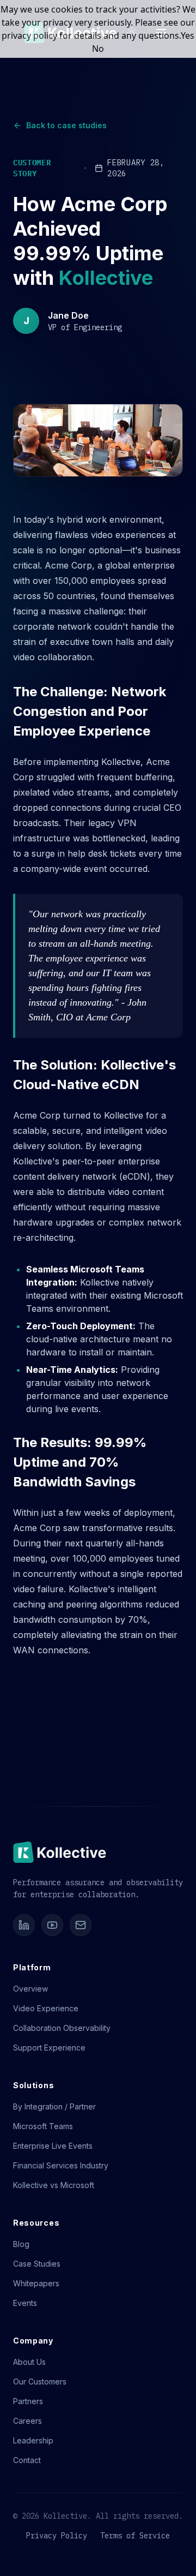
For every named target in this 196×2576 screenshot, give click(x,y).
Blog (21, 2244)
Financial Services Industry (61, 2165)
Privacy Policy (57, 2536)
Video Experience (46, 2008)
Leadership (33, 2440)
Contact (27, 2460)
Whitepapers (36, 2283)
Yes (188, 35)
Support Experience (49, 2048)
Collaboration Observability (62, 2028)
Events (25, 2303)
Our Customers (40, 2381)
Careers (27, 2421)
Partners (28, 2401)
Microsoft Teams (43, 2126)
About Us (29, 2362)
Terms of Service (135, 2536)
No (98, 49)
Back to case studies (66, 125)
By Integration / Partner (54, 2106)
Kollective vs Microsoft (54, 2185)
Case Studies (37, 2264)
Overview (30, 1989)
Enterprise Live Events (53, 2146)
